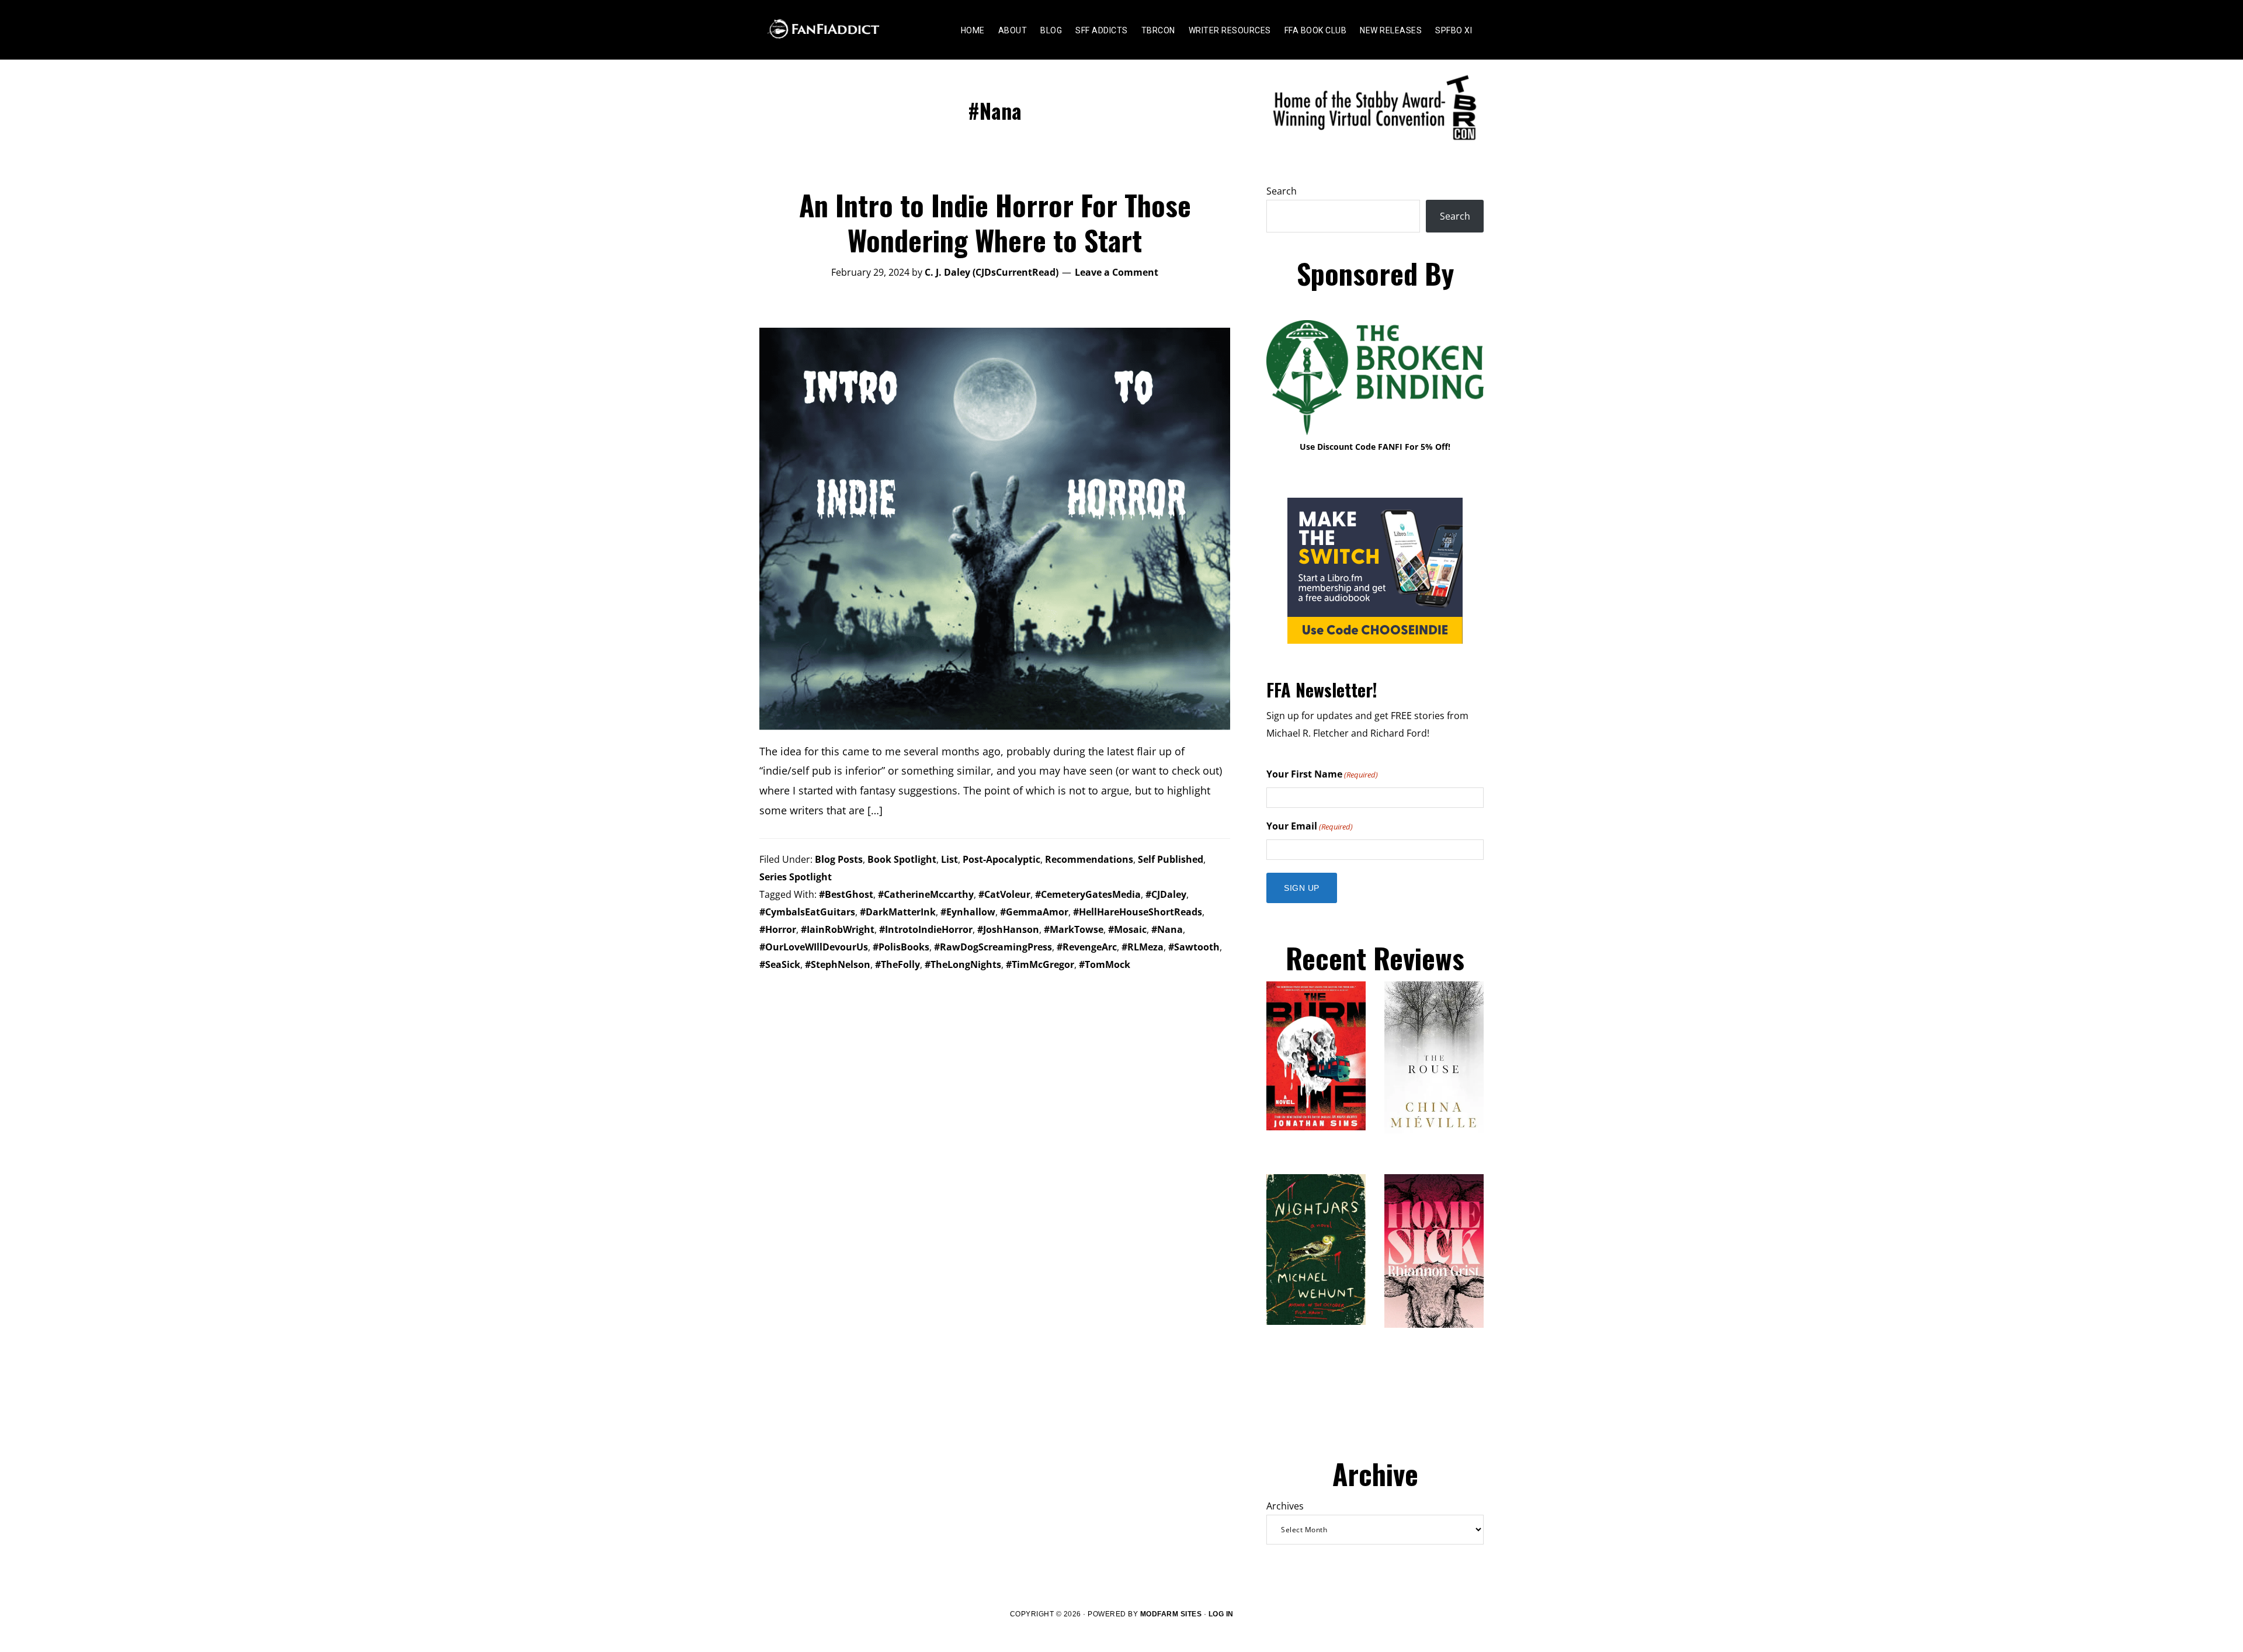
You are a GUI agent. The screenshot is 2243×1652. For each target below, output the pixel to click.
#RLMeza (1143, 947)
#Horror (778, 929)
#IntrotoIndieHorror (926, 929)
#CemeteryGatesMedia (1088, 894)
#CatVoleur (1004, 894)
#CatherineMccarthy (926, 894)
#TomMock (1105, 964)
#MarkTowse (1074, 929)
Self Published (1171, 859)
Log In (1221, 1614)
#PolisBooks (901, 947)
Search (1282, 191)
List (949, 859)
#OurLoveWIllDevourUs (814, 947)
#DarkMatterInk (898, 912)
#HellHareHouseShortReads (1138, 912)
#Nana (1167, 929)
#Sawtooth (1194, 947)
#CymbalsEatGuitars (807, 912)
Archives (1285, 1506)
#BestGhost (846, 894)
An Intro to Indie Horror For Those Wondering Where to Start (995, 222)
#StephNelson (838, 964)
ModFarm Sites (1171, 1614)
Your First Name (1322, 774)
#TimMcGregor (1040, 964)
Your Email (1310, 826)
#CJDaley (1166, 894)
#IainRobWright (838, 929)
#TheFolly (897, 964)
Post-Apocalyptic (1001, 859)
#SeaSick (780, 964)
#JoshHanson (1008, 929)
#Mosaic (1127, 929)
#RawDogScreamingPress (993, 947)
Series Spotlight (796, 877)
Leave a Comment (1117, 272)
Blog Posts (839, 859)
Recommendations (1089, 859)
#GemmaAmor (1034, 912)
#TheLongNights (963, 964)
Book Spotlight (902, 859)
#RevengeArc (1087, 947)
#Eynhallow (968, 912)
